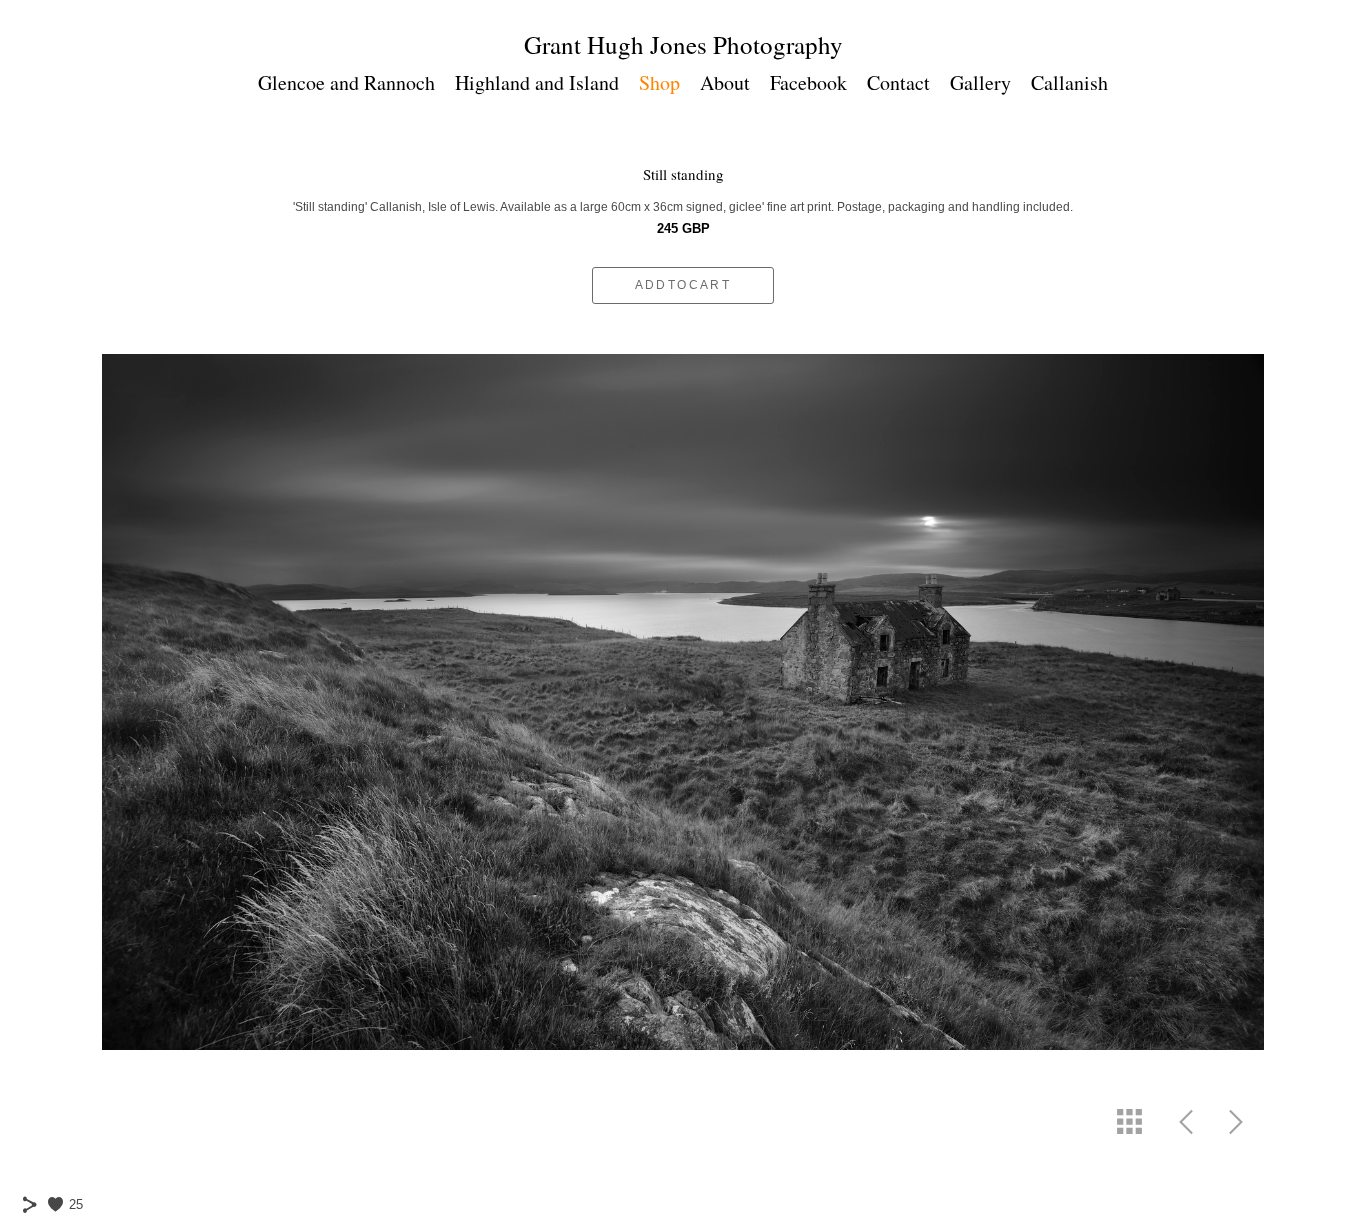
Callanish (1069, 82)
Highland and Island (537, 82)
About (725, 82)
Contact (898, 82)
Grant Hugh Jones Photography (683, 44)
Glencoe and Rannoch (346, 82)
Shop (659, 82)
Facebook (808, 82)
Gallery (980, 82)
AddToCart (683, 285)
